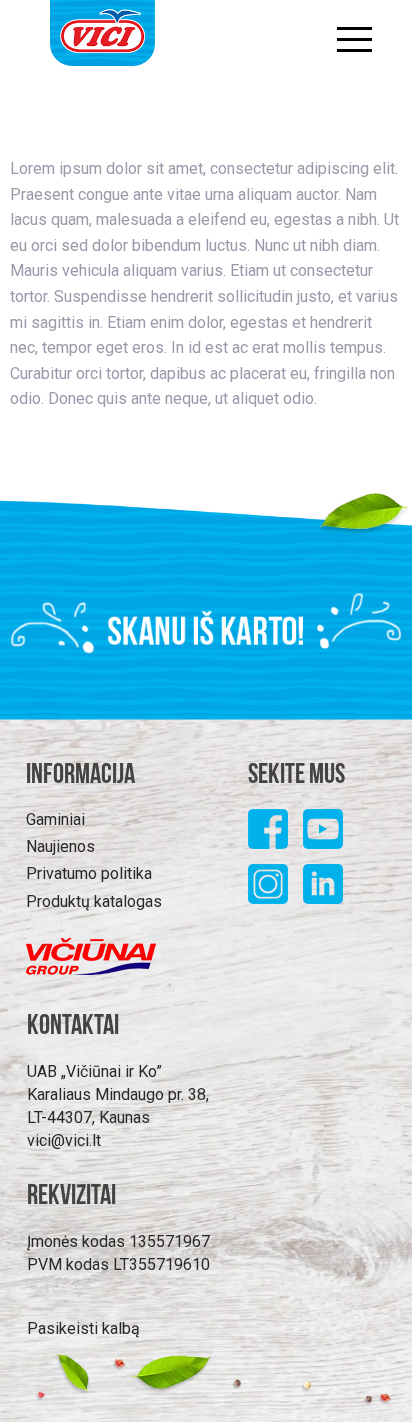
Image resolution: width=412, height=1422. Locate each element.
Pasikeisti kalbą (83, 1328)
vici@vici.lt (64, 1140)
